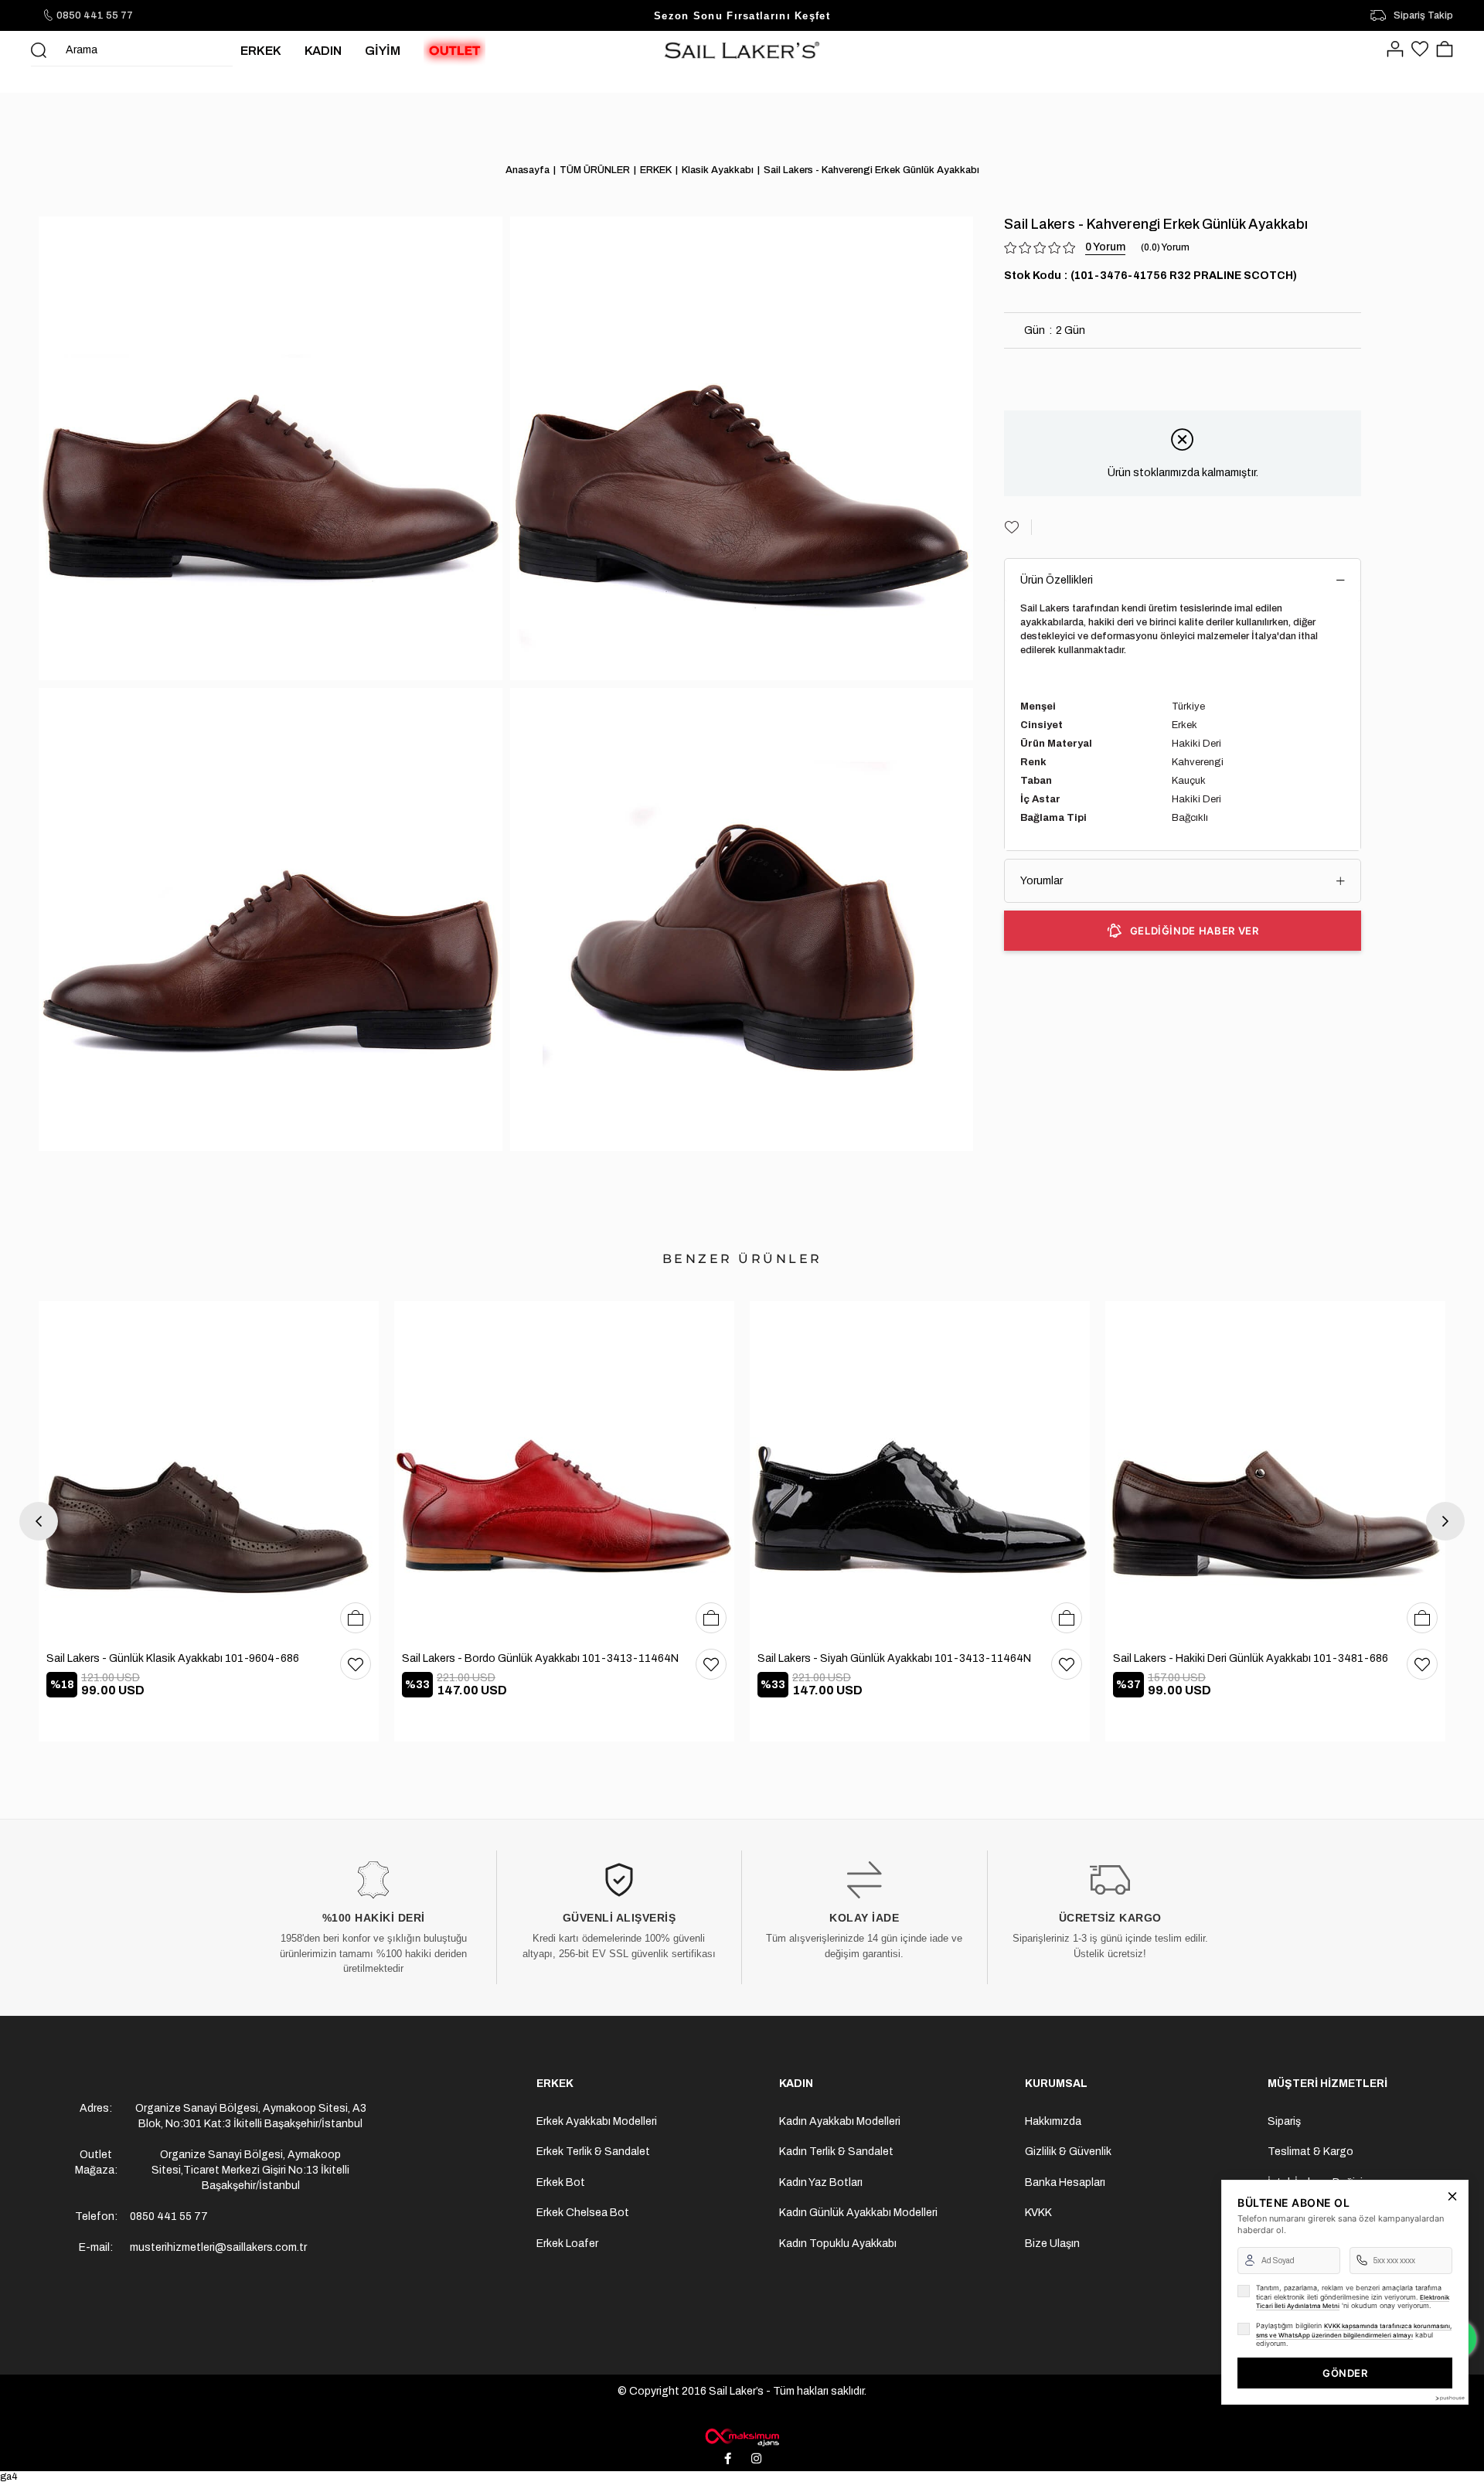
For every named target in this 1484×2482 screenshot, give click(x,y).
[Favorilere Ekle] (1018, 527)
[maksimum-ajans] (742, 2437)
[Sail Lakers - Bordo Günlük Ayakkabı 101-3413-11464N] (564, 1471)
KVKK (1038, 2213)
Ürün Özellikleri (1057, 580)
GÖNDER (1345, 2373)
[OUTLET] (454, 50)
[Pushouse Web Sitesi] (1449, 2398)
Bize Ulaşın (1052, 2244)
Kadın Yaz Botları (821, 2182)
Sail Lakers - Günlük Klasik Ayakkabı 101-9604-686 (173, 1658)
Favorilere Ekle (356, 1664)
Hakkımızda (1053, 2121)
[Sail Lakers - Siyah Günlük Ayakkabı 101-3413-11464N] (920, 1471)
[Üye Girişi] (1395, 50)
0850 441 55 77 (95, 15)
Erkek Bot (561, 2182)
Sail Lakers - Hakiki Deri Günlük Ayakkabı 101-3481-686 (1251, 1658)
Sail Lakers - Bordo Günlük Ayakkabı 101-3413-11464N (540, 1658)
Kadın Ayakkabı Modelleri (840, 2121)
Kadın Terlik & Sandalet (836, 2152)
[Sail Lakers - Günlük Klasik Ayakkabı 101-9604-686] (209, 1471)
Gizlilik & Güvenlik (1068, 2152)
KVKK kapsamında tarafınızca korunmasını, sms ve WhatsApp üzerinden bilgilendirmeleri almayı (1354, 2330)
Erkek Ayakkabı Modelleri (597, 2121)
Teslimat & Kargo (1310, 2152)
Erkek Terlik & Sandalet (593, 2152)
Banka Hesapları (1065, 2182)
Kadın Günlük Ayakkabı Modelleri (858, 2213)
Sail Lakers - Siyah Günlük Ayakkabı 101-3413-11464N (894, 1658)
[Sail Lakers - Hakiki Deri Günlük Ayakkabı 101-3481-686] (1275, 1471)
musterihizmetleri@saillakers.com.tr (218, 2247)
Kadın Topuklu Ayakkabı (838, 2244)
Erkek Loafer (567, 2244)
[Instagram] (757, 2459)
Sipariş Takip (1423, 15)
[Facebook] (728, 2459)
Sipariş (1284, 2121)
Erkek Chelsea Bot (583, 2213)
